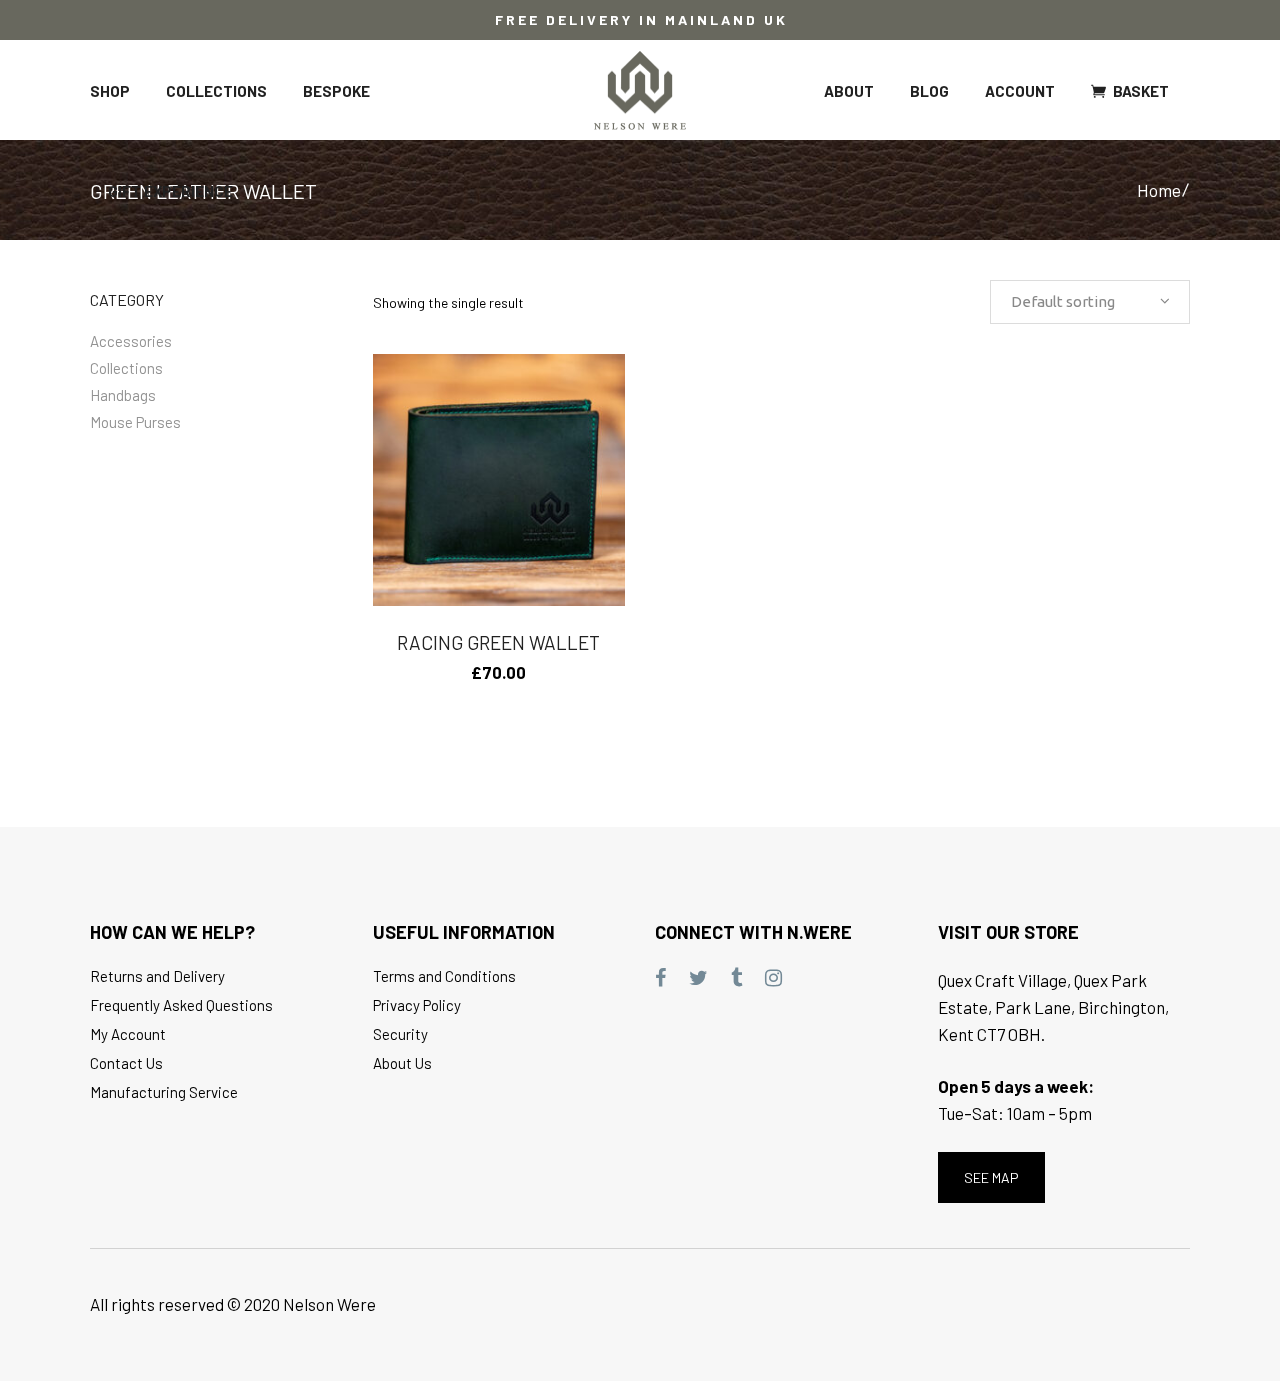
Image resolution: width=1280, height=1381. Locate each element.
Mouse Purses (135, 422)
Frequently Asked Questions (181, 1005)
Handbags (123, 395)
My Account (128, 1034)
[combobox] (1090, 302)
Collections (126, 368)
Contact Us (126, 1063)
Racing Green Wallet (498, 642)
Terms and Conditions (444, 976)
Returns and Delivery (157, 976)
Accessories (131, 341)
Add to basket (451, 672)
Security (400, 1034)
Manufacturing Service (164, 1092)
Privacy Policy (417, 1005)
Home (1159, 190)
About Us (402, 1063)
